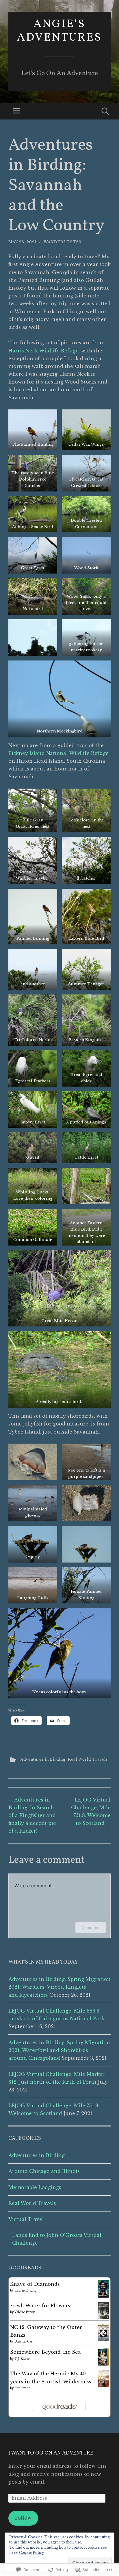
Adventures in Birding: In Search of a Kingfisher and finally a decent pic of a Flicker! (32, 1815)
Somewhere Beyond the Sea (45, 2352)
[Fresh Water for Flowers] (103, 2318)
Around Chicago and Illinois (44, 2171)
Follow (23, 2518)
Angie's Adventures (59, 31)
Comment (91, 1927)
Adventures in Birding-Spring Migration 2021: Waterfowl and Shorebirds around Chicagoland (59, 2050)
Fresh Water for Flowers (40, 2306)
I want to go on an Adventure (51, 2453)
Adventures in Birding (43, 1759)
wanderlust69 (63, 242)
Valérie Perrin (25, 2312)
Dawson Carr (24, 2341)
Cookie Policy (32, 2553)
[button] (33, 430)
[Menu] (16, 111)
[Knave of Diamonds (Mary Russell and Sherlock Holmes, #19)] (103, 2296)
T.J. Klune (22, 2359)
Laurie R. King (26, 2291)
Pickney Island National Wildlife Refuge (58, 753)
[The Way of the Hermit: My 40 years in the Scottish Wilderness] (103, 2385)
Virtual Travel (26, 2219)
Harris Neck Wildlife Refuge (43, 351)
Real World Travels (88, 1759)
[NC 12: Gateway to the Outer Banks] (103, 2339)
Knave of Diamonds (35, 2284)
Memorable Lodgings (35, 2187)
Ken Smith (23, 2388)
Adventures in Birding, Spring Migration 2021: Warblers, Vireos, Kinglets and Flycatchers (59, 1987)
